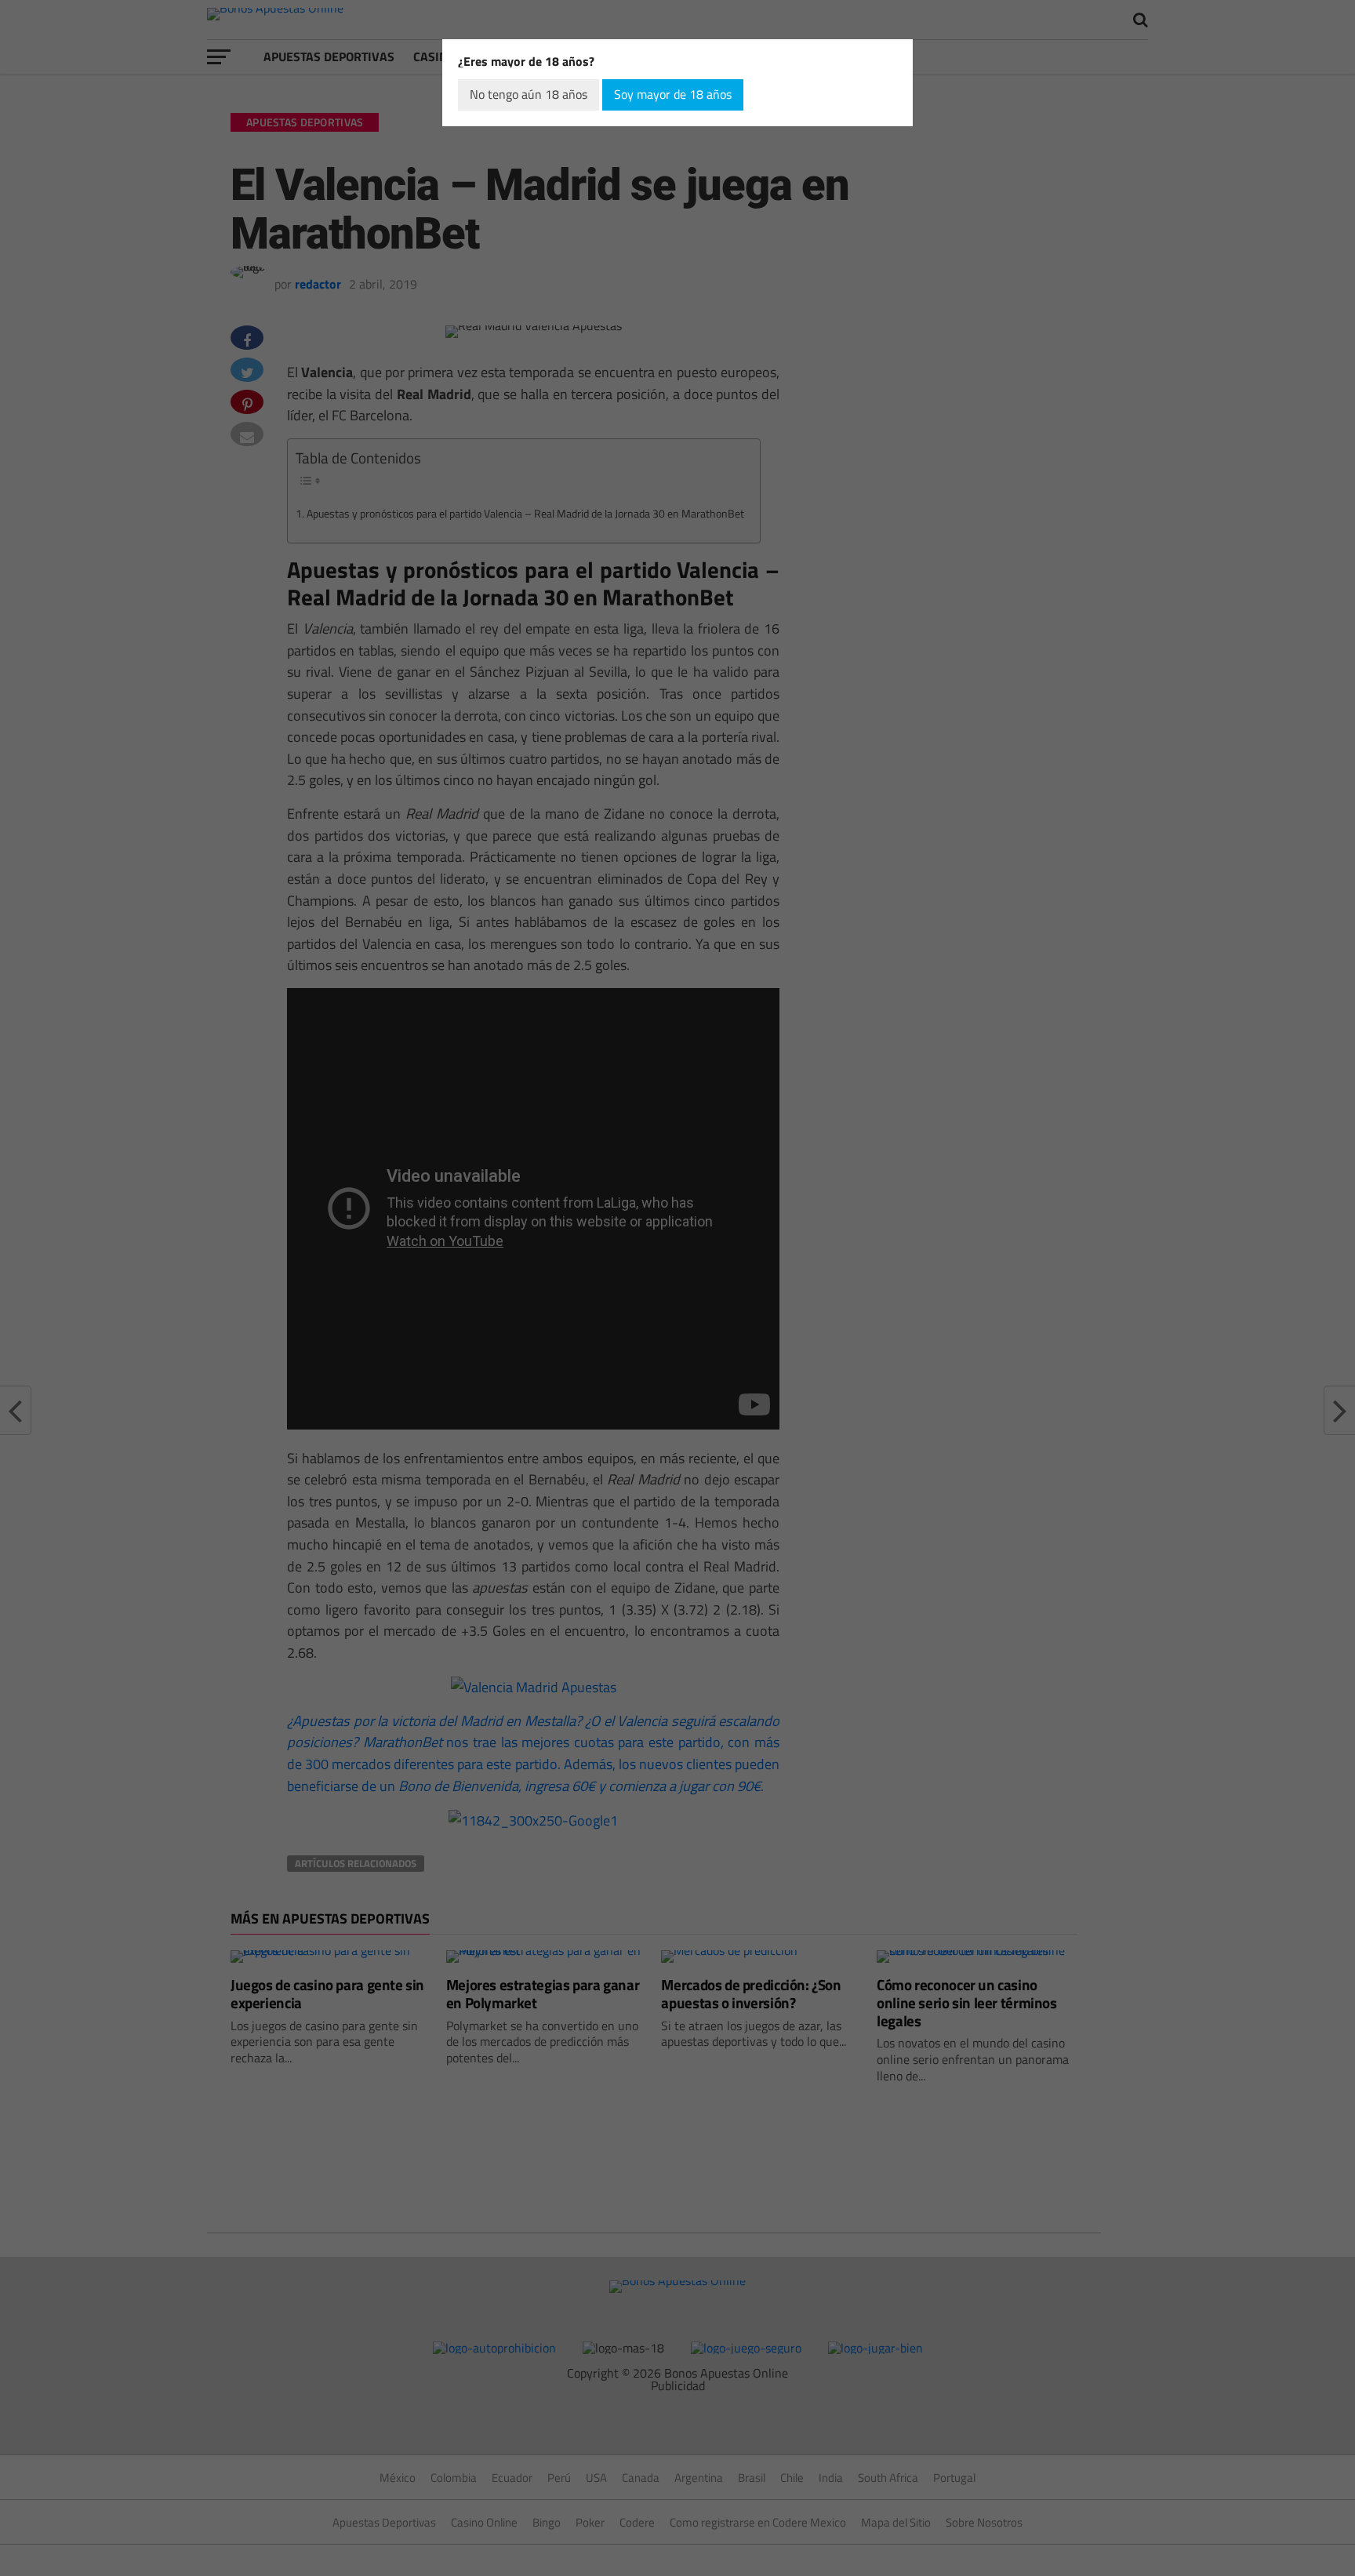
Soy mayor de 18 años (673, 94)
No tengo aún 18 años (529, 94)
